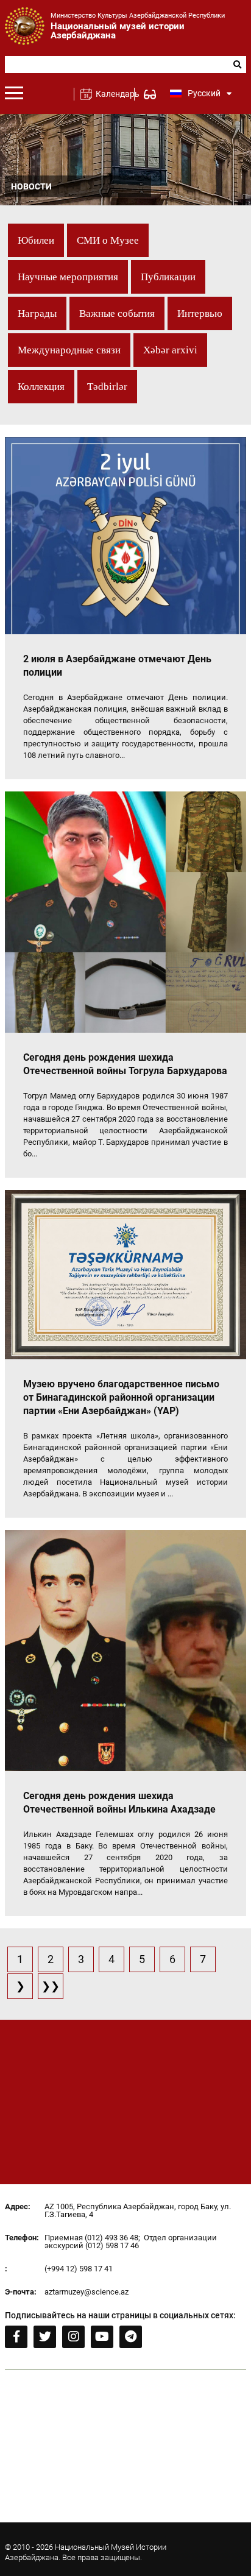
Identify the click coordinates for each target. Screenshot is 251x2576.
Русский (204, 93)
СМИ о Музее (108, 240)
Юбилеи (36, 240)
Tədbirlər (107, 387)
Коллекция (41, 387)
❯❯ (51, 1986)
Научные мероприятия (68, 277)
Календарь (112, 94)
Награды (37, 313)
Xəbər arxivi (170, 350)
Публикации (168, 277)
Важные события (117, 313)
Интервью (200, 313)
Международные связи (69, 350)
